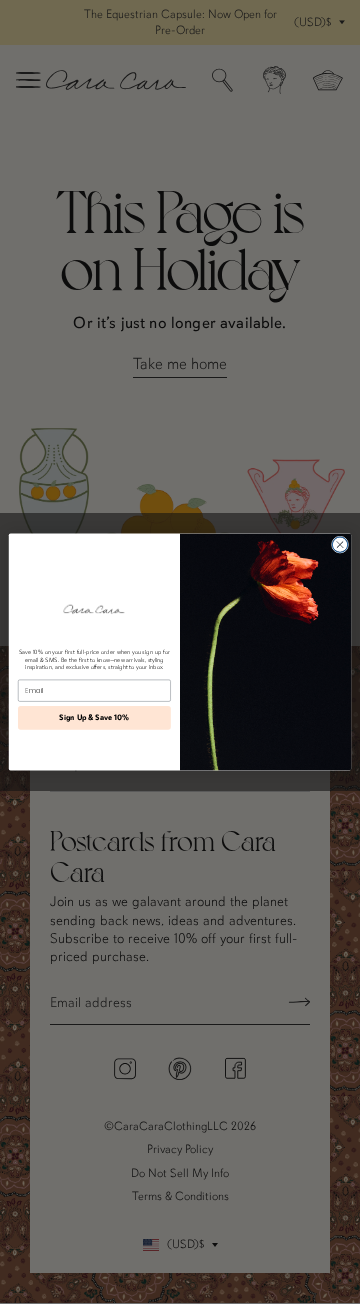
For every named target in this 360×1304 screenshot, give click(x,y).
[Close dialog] (339, 544)
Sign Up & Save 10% (94, 718)
